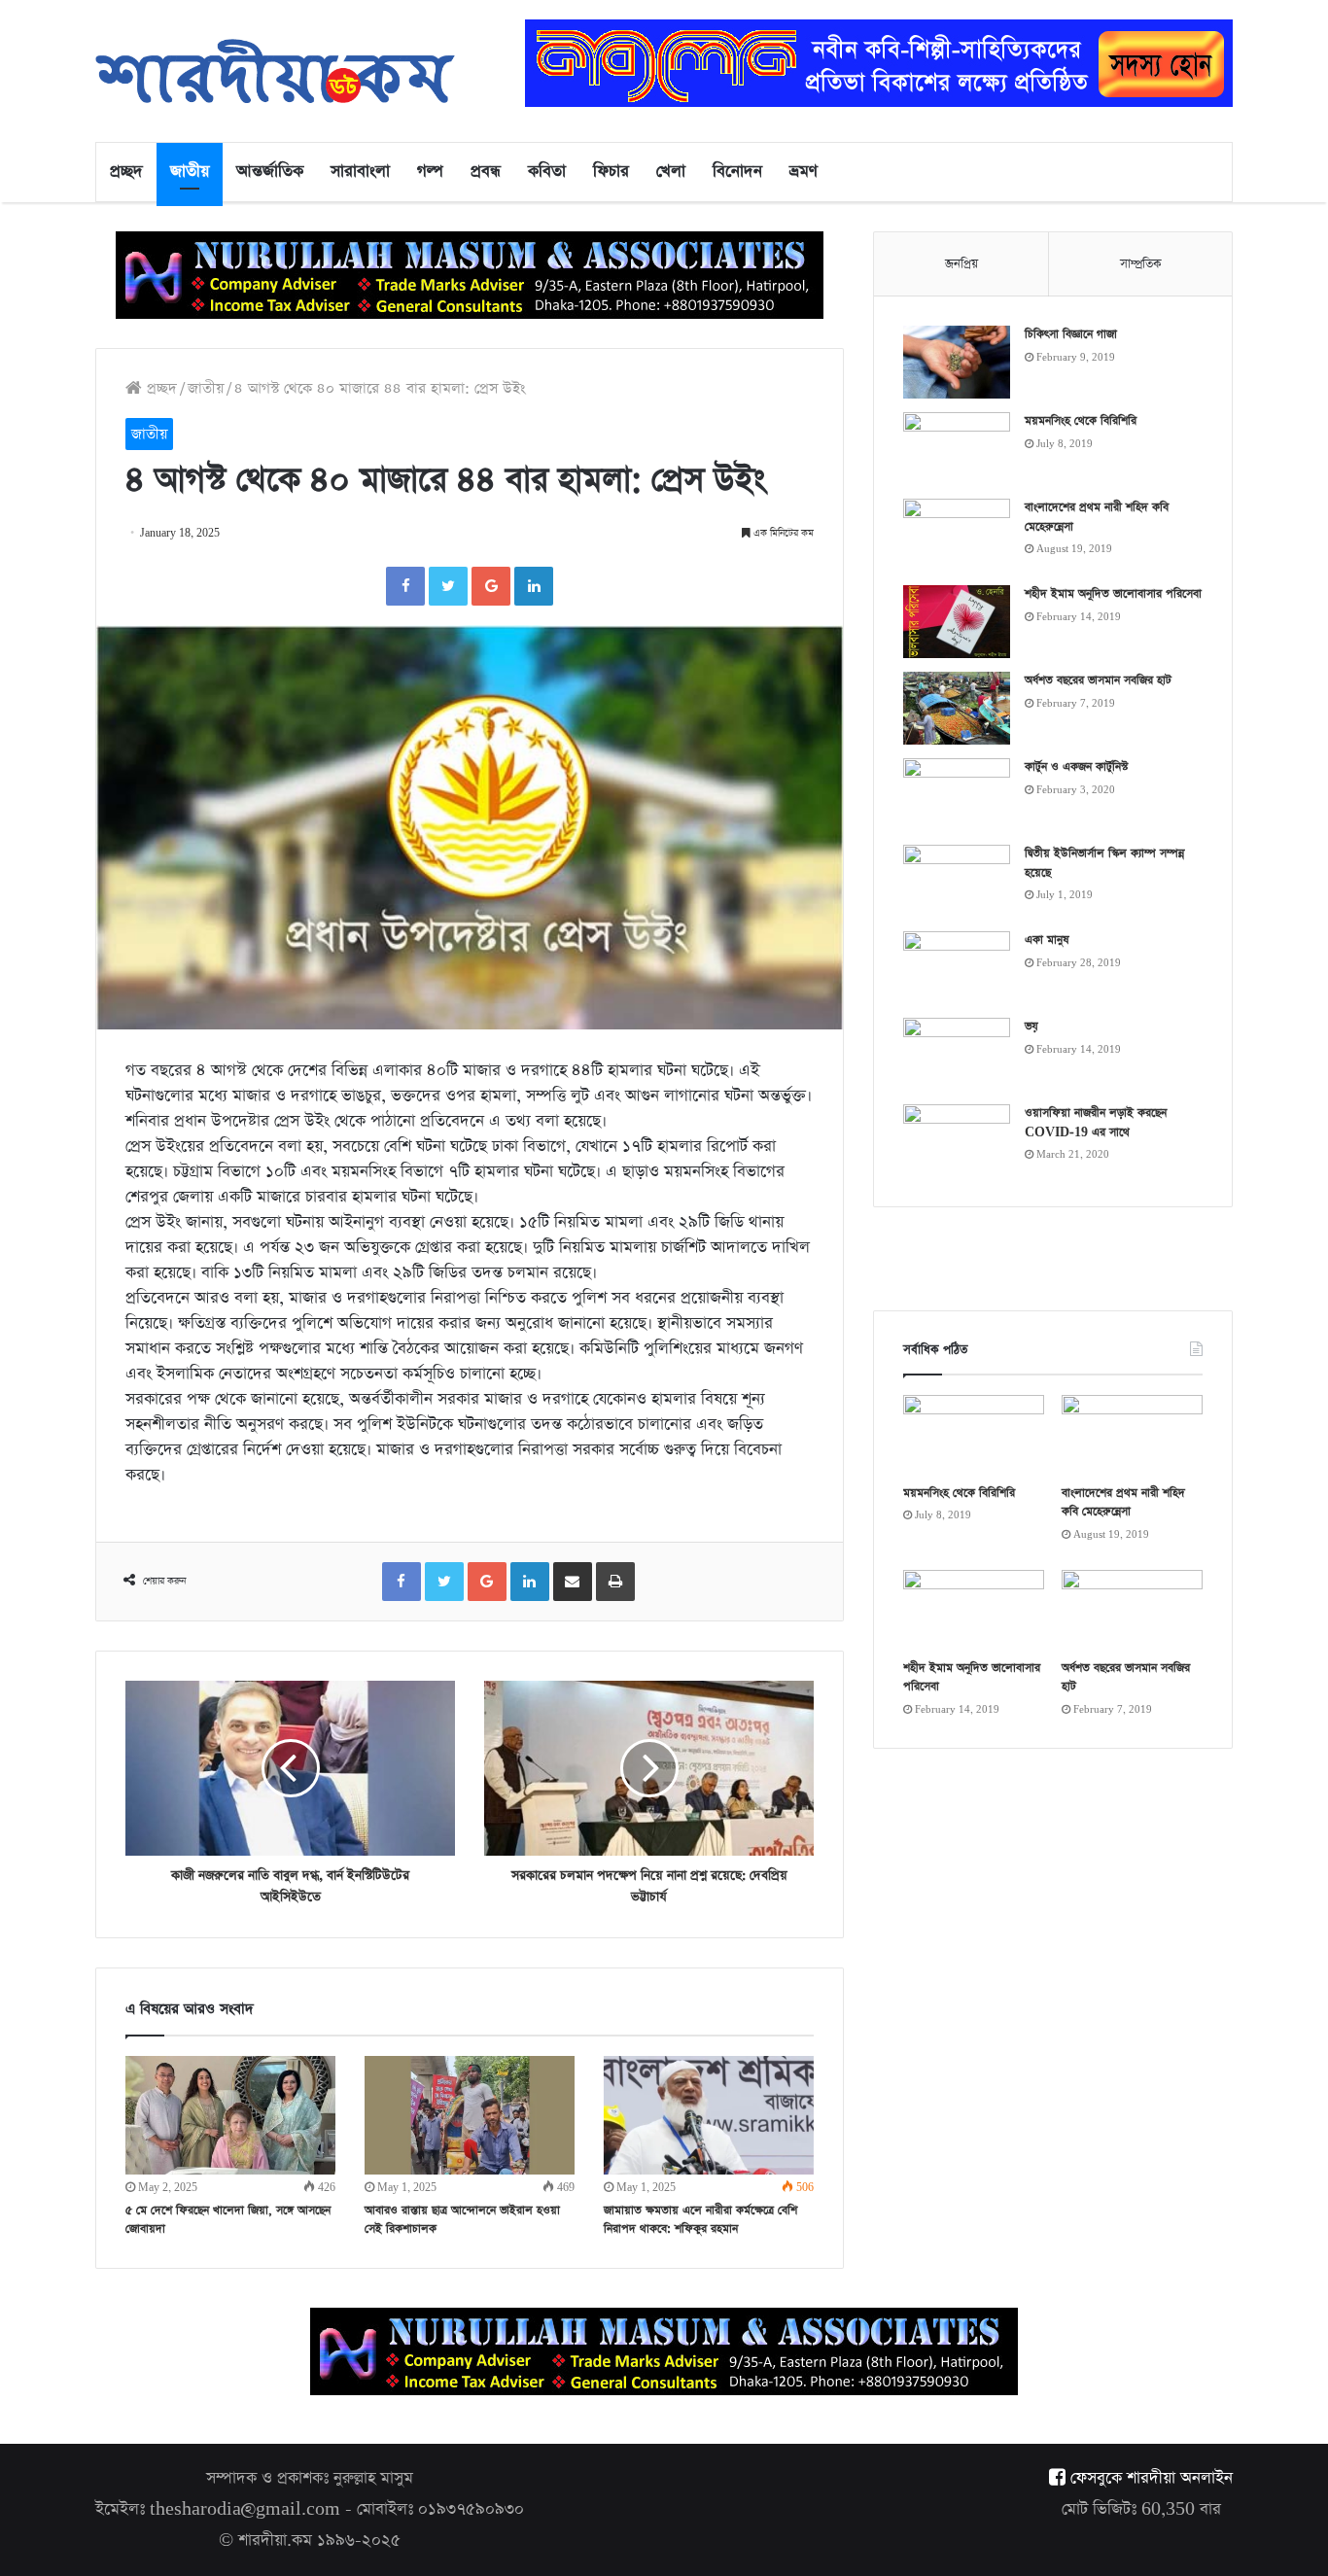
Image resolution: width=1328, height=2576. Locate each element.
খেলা (671, 172)
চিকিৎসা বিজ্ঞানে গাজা (1071, 334)
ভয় (1031, 1027)
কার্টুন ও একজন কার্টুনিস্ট (1076, 767)
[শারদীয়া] (275, 71)
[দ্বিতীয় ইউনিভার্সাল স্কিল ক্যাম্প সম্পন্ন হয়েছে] (957, 881)
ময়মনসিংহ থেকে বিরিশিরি (1081, 421)
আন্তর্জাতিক (270, 172)
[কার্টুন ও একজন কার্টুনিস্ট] (957, 795)
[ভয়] (957, 1054)
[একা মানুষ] (957, 968)
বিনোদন (737, 172)
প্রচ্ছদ (126, 172)
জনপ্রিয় (961, 264)
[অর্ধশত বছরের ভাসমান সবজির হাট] (957, 708)
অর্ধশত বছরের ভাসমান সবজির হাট (1098, 680)
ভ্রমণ (804, 172)
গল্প (430, 172)
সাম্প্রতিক (1141, 264)
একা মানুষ (1047, 940)
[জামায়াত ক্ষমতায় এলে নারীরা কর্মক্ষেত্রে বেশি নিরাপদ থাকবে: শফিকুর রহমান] (709, 2115)
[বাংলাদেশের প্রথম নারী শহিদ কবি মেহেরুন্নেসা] (957, 535)
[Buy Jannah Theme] (879, 62)
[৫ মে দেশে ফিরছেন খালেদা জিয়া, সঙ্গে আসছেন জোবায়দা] (230, 2115)
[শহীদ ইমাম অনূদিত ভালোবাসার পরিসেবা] (957, 622)
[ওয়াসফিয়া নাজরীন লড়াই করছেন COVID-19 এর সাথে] (957, 1141)
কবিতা (547, 172)
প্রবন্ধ (486, 172)
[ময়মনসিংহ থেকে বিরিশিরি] (957, 449)
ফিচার (611, 172)
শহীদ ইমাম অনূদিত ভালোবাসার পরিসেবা (1113, 594)
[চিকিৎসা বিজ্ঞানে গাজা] (957, 362)
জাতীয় (190, 172)
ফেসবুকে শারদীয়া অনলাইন (1149, 2478)
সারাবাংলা (360, 172)
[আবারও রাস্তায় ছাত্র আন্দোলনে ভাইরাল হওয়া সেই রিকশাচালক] (470, 2115)
